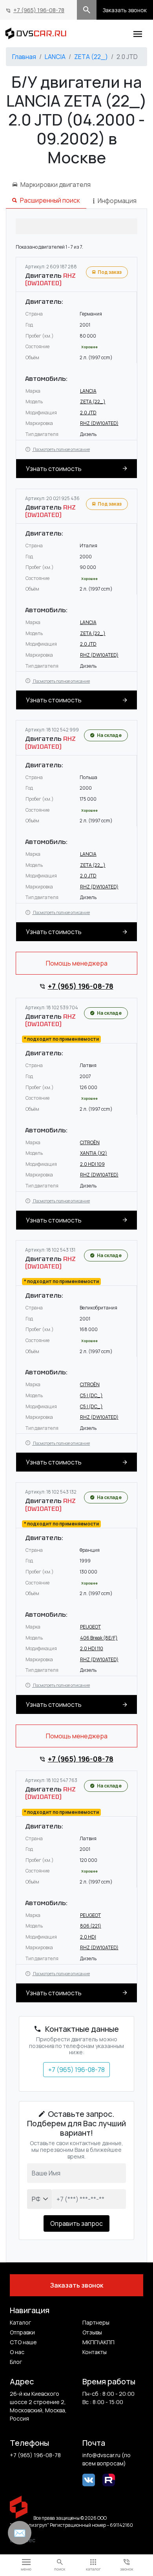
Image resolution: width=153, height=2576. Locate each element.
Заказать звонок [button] (125, 10)
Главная (24, 57)
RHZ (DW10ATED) (99, 423)
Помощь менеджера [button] (77, 963)
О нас (17, 2352)
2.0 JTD (88, 413)
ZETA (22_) (91, 57)
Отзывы (92, 2332)
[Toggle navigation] (138, 33)
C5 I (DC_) (91, 1395)
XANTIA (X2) (94, 1153)
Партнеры (96, 2322)
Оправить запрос (76, 2223)
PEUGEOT (90, 1627)
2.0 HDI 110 (92, 1648)
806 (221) (91, 1926)
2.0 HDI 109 (92, 1164)
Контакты (95, 2352)
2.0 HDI (88, 1937)
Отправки (22, 2332)
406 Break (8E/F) (99, 1638)
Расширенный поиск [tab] (50, 200)
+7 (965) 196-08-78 (39, 10)
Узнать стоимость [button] (54, 469)
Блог (16, 2362)
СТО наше (23, 2342)
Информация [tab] (117, 201)
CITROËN (90, 1142)
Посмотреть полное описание (61, 449)
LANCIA (55, 57)
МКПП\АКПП (98, 2342)
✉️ (20, 2533)
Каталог (20, 2322)
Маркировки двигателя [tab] (56, 185)
